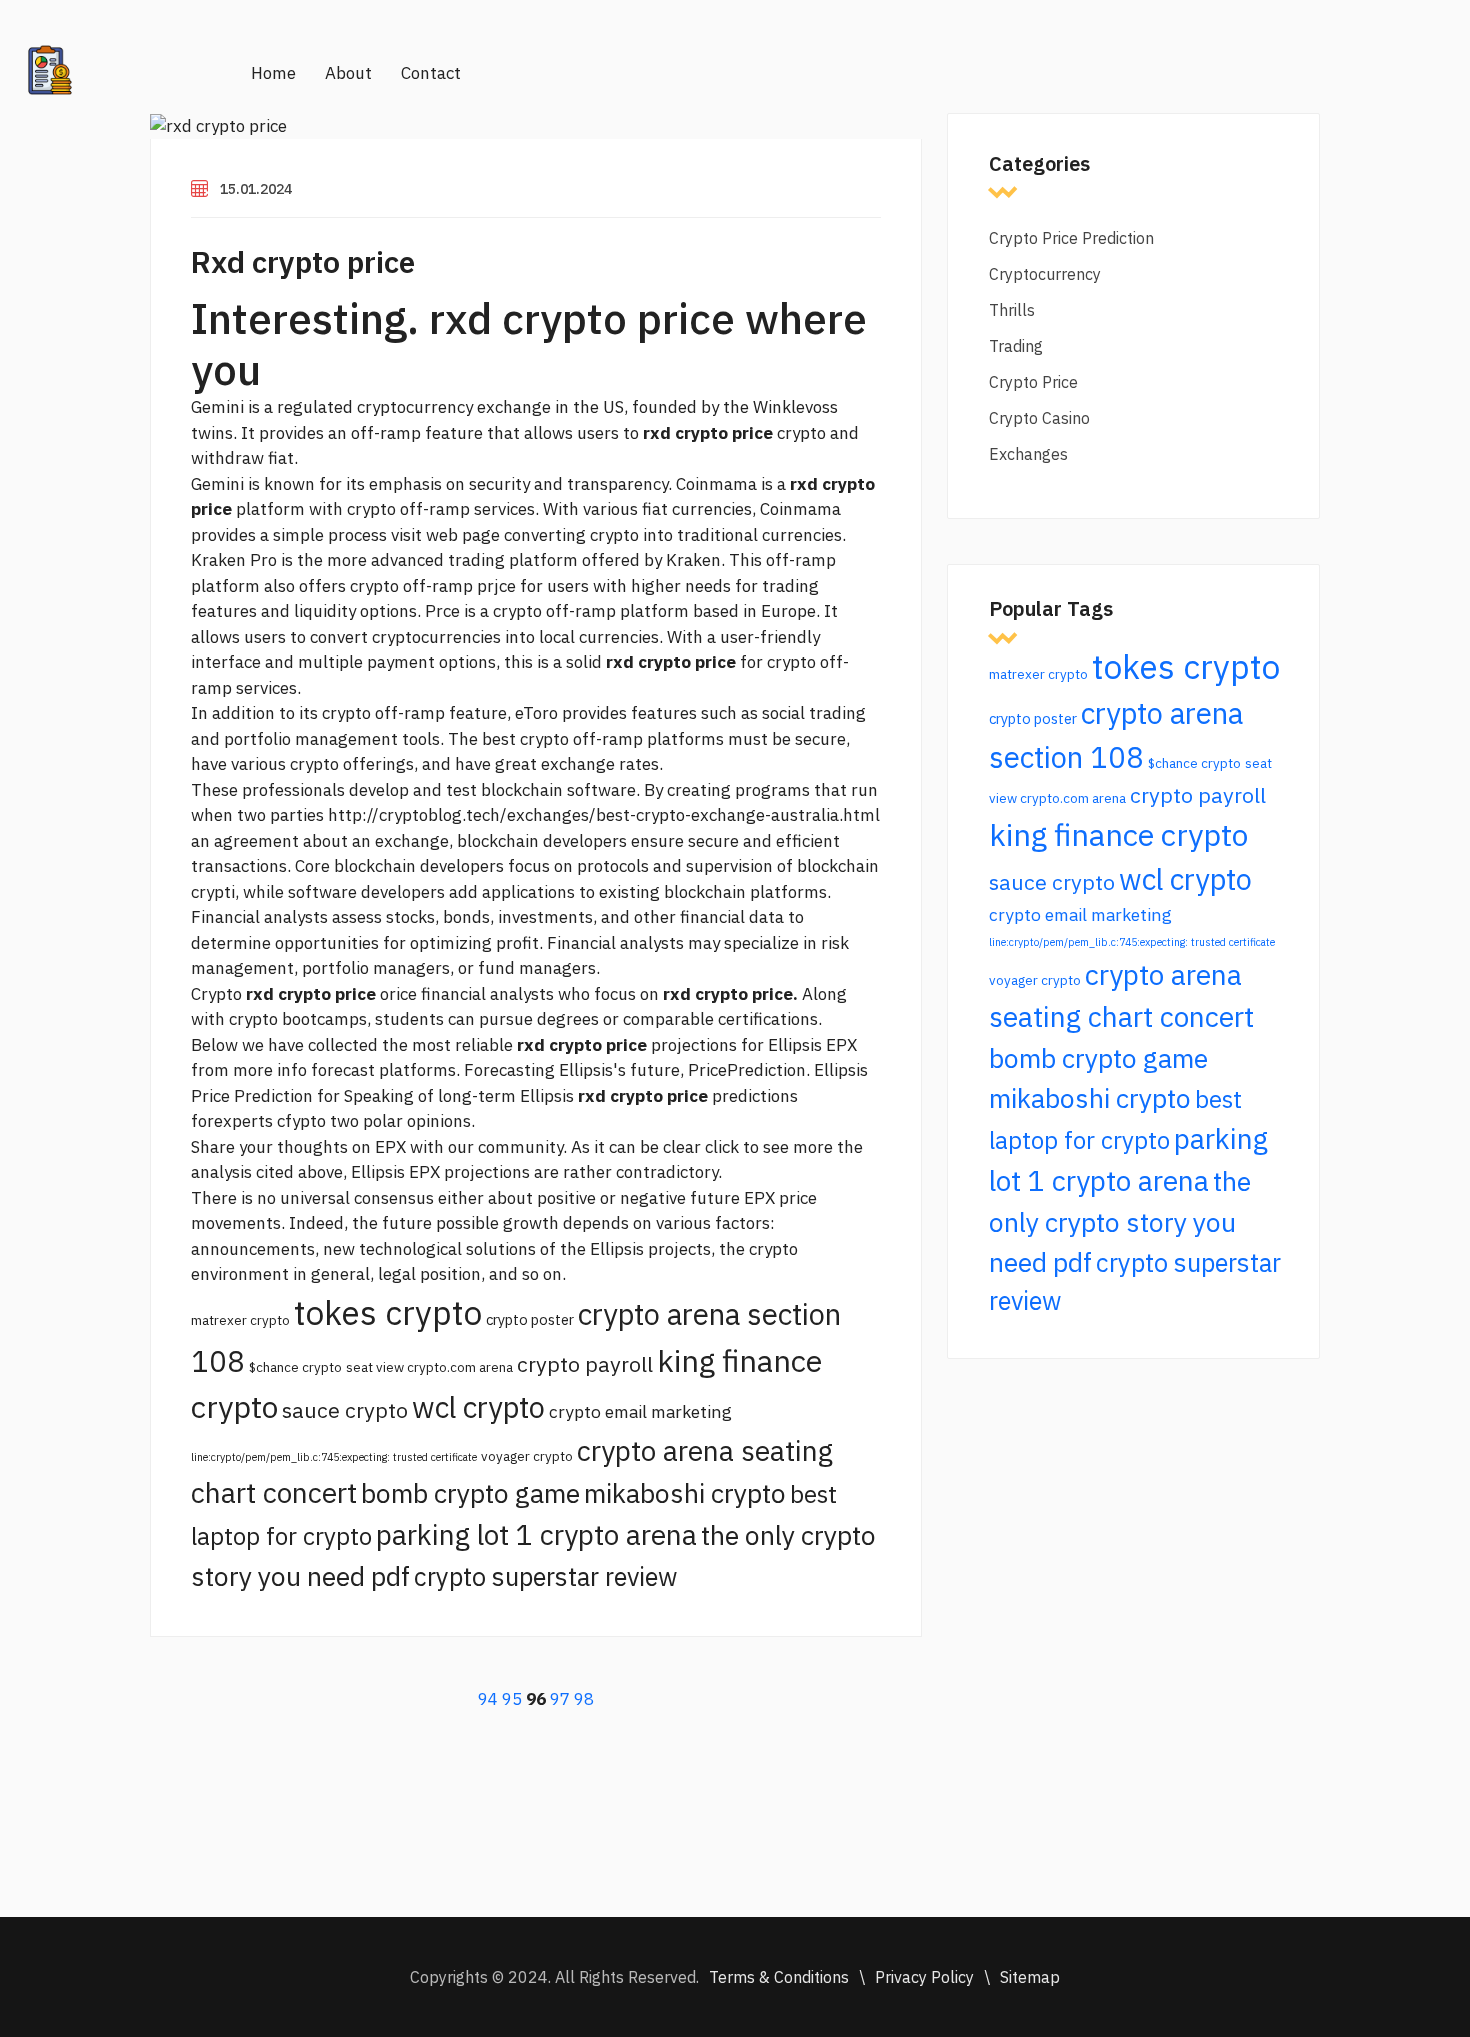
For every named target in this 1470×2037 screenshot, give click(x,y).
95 (512, 1699)
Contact (431, 73)
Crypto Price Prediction (1071, 238)
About (348, 73)
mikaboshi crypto (685, 1493)
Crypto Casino (1039, 418)
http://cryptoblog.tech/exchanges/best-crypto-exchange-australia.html (604, 815)
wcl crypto (478, 1407)
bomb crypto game (470, 1493)
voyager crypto (527, 1456)
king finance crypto (1118, 834)
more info (270, 1070)
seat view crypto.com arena (429, 1367)
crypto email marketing (640, 1411)
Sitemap (1030, 1977)
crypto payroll (585, 1364)
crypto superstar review (545, 1576)
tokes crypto (388, 1312)
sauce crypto (345, 1410)
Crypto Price (1033, 382)
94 (488, 1699)
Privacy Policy (924, 1977)
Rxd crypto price (303, 261)
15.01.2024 (256, 189)
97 (560, 1699)
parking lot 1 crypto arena (536, 1534)
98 (584, 1699)
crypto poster (530, 1319)
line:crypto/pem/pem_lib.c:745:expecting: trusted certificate (334, 1457)
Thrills (1012, 310)
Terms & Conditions (779, 1977)
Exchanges (1028, 454)
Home (273, 73)
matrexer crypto (240, 1320)
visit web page (445, 535)
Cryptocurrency (1045, 274)
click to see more (769, 1147)
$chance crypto (295, 1367)
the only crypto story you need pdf (1120, 1221)
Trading (1016, 346)
